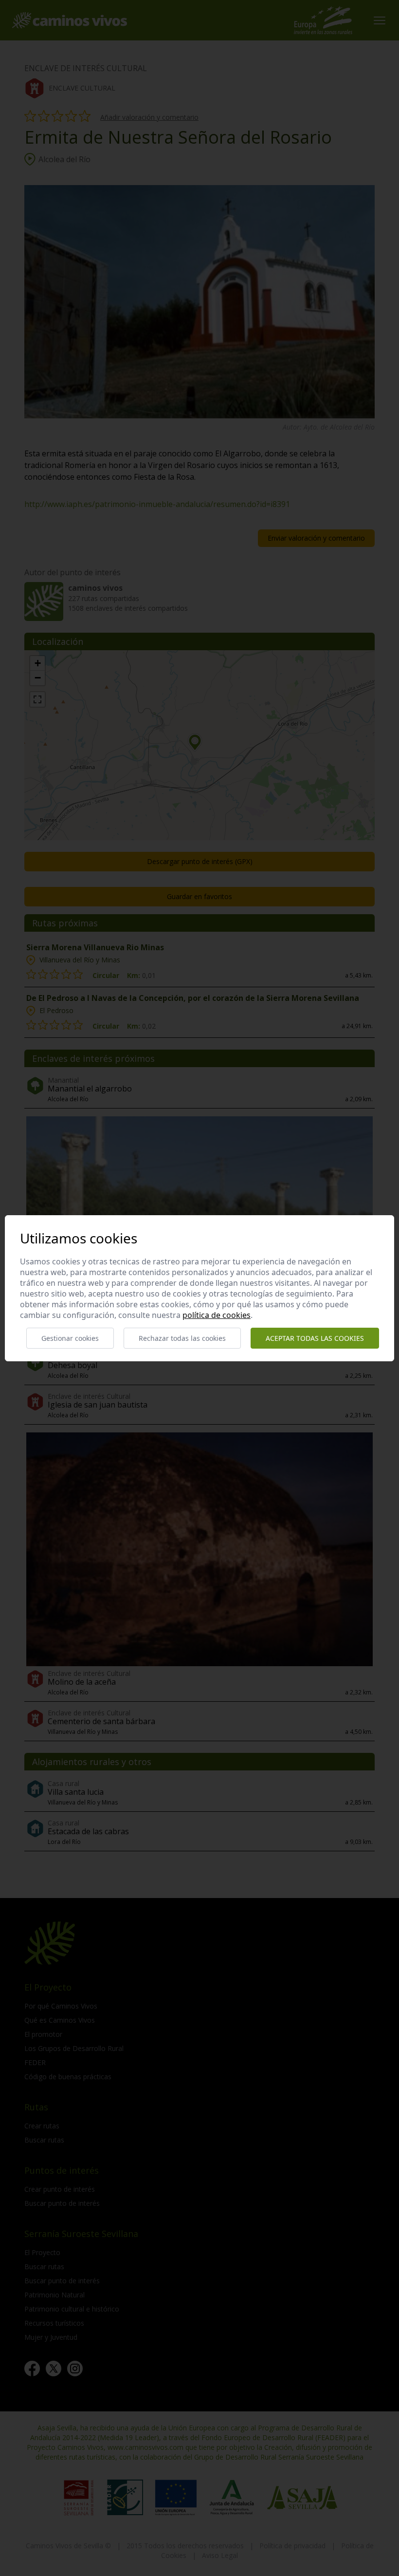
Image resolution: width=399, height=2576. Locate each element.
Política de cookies (217, 1315)
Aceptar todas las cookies (315, 1338)
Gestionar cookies (70, 1338)
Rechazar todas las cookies (182, 1338)
